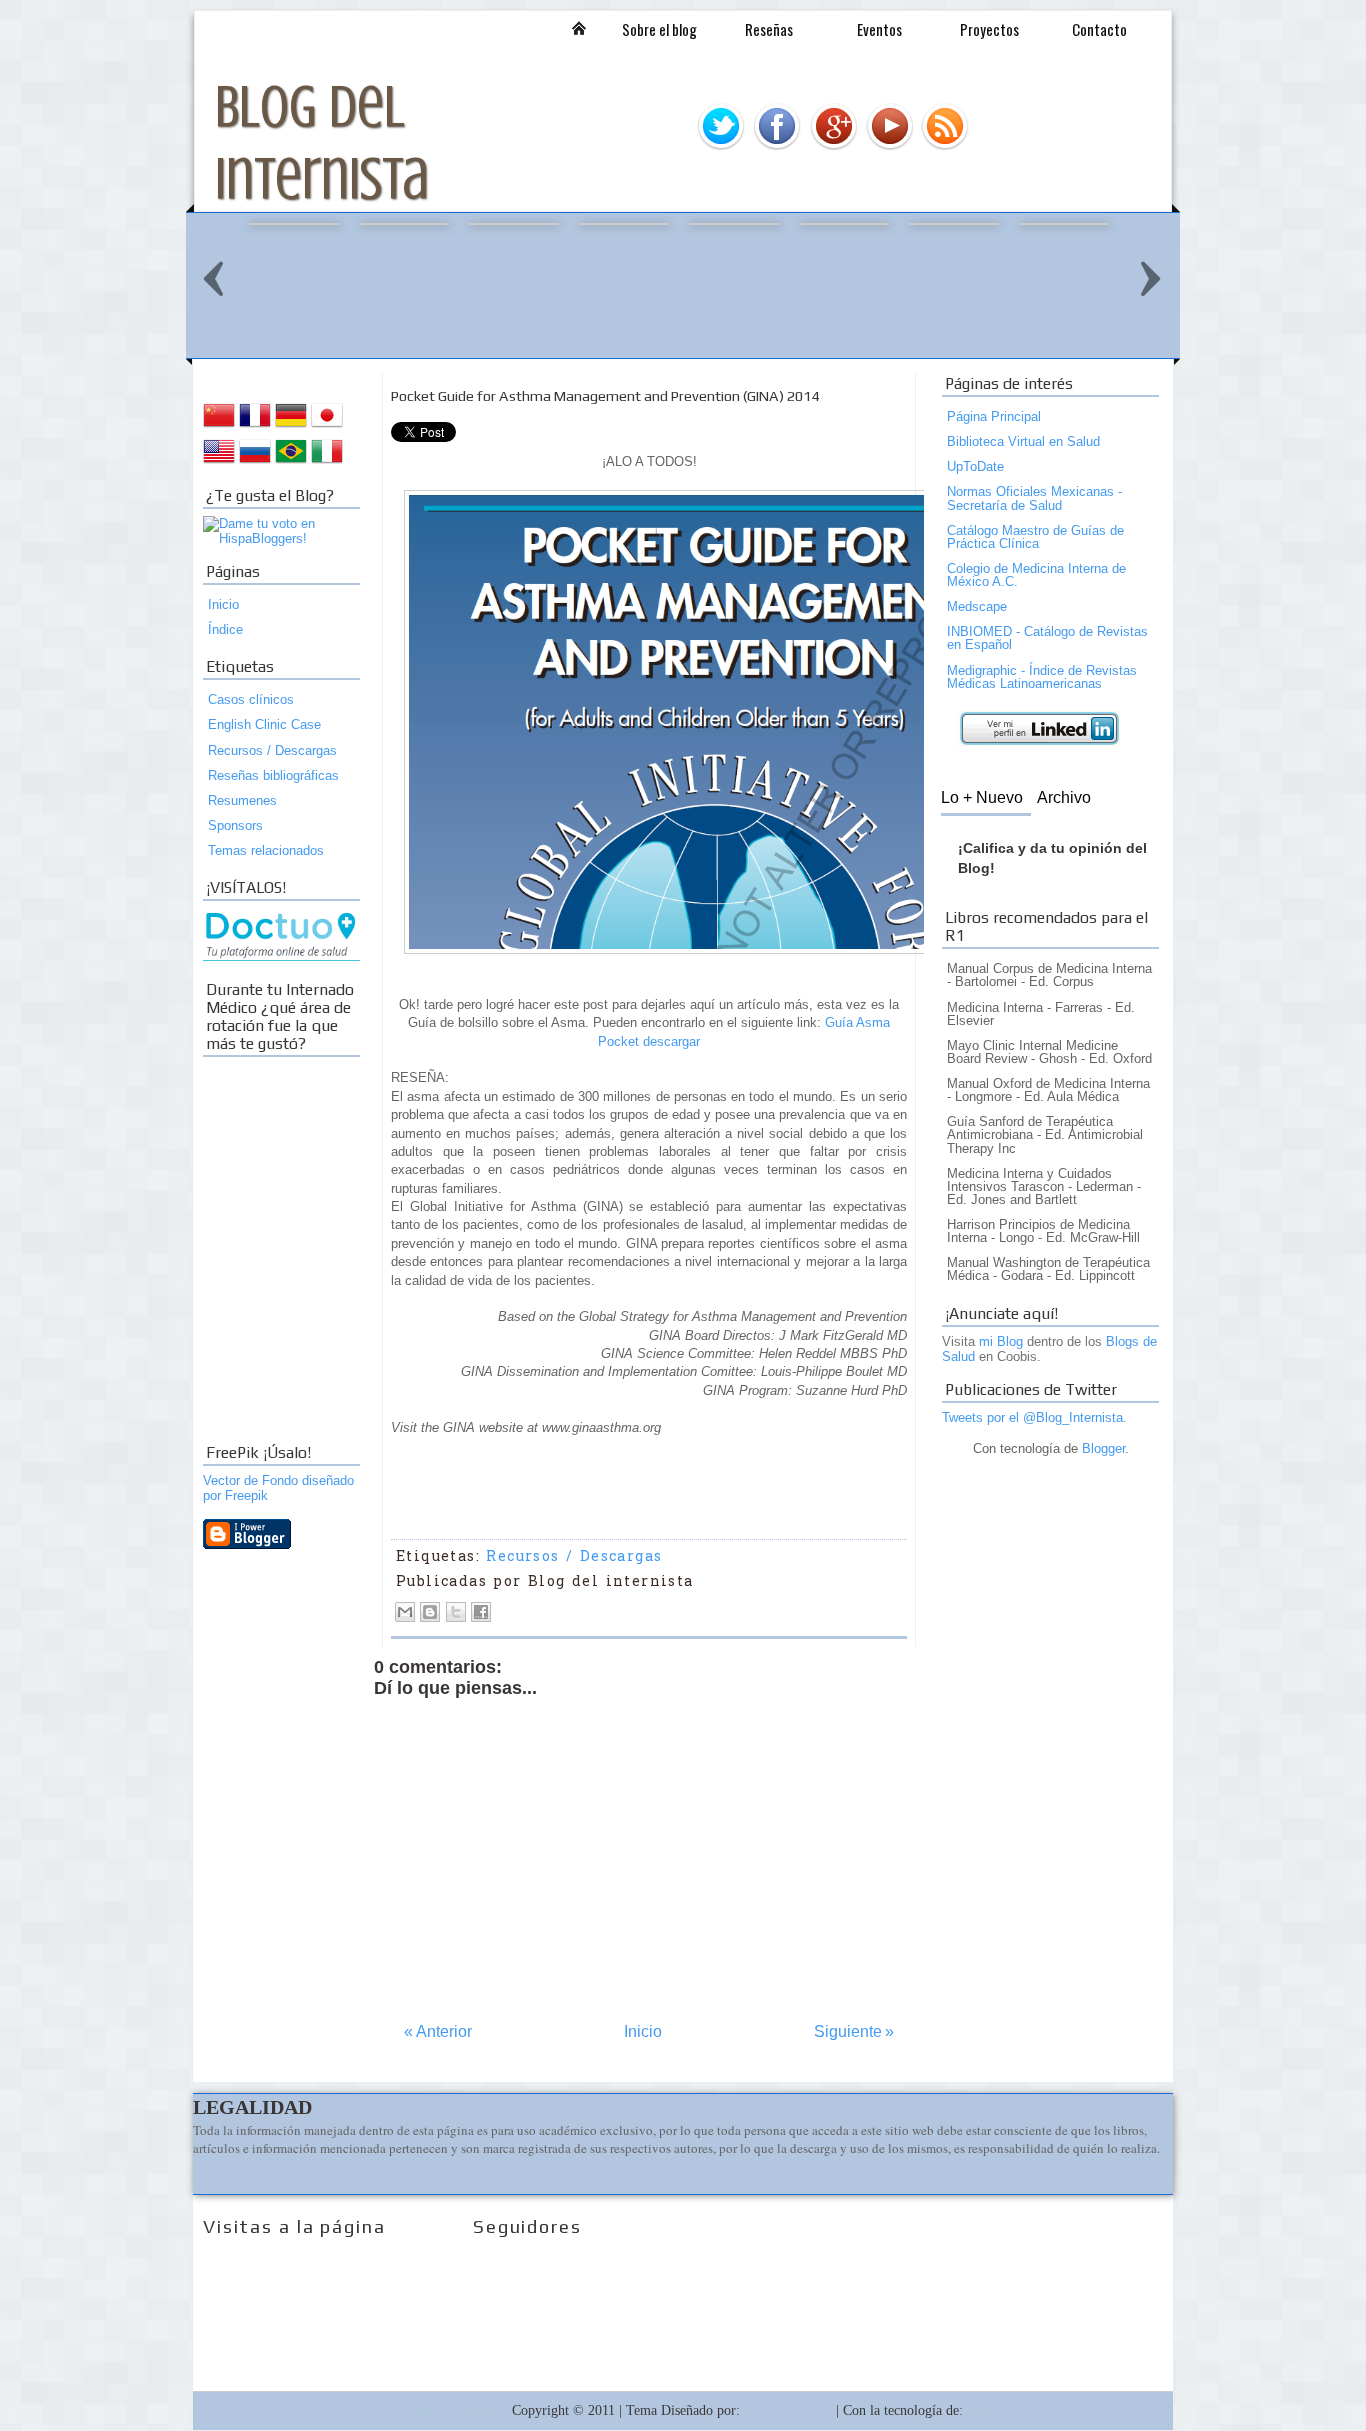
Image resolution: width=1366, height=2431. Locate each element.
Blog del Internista (455, 2410)
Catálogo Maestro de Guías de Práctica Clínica (1035, 537)
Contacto (1099, 29)
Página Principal (994, 416)
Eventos (879, 29)
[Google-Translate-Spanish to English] (219, 462)
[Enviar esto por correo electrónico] (405, 1612)
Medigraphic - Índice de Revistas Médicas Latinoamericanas (1042, 677)
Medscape (977, 606)
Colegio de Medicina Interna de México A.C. (1036, 575)
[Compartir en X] (456, 1612)
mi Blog (1001, 1341)
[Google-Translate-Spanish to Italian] (327, 462)
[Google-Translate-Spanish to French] (255, 426)
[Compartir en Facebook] (481, 1612)
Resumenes (242, 800)
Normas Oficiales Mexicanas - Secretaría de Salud (1034, 498)
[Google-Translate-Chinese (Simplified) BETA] (219, 426)
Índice (225, 629)
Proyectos (989, 29)
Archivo (1064, 797)
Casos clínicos (251, 699)
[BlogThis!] (430, 1612)
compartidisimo (788, 2410)
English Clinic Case (264, 724)
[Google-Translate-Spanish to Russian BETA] (255, 462)
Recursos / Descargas (272, 750)
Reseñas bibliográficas (273, 775)
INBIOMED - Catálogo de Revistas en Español (1047, 638)
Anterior (438, 2031)
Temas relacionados (266, 850)
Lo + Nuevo (982, 797)
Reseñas (769, 29)
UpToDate (975, 466)
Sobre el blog (659, 29)
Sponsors (235, 825)
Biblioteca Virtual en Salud (1023, 441)
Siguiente (854, 2031)
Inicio (579, 28)
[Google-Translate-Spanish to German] (291, 426)
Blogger (1103, 1448)
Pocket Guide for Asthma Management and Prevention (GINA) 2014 (605, 395)
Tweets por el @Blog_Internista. (1034, 1417)
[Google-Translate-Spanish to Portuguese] (291, 462)
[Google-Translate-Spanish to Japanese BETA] (327, 426)
